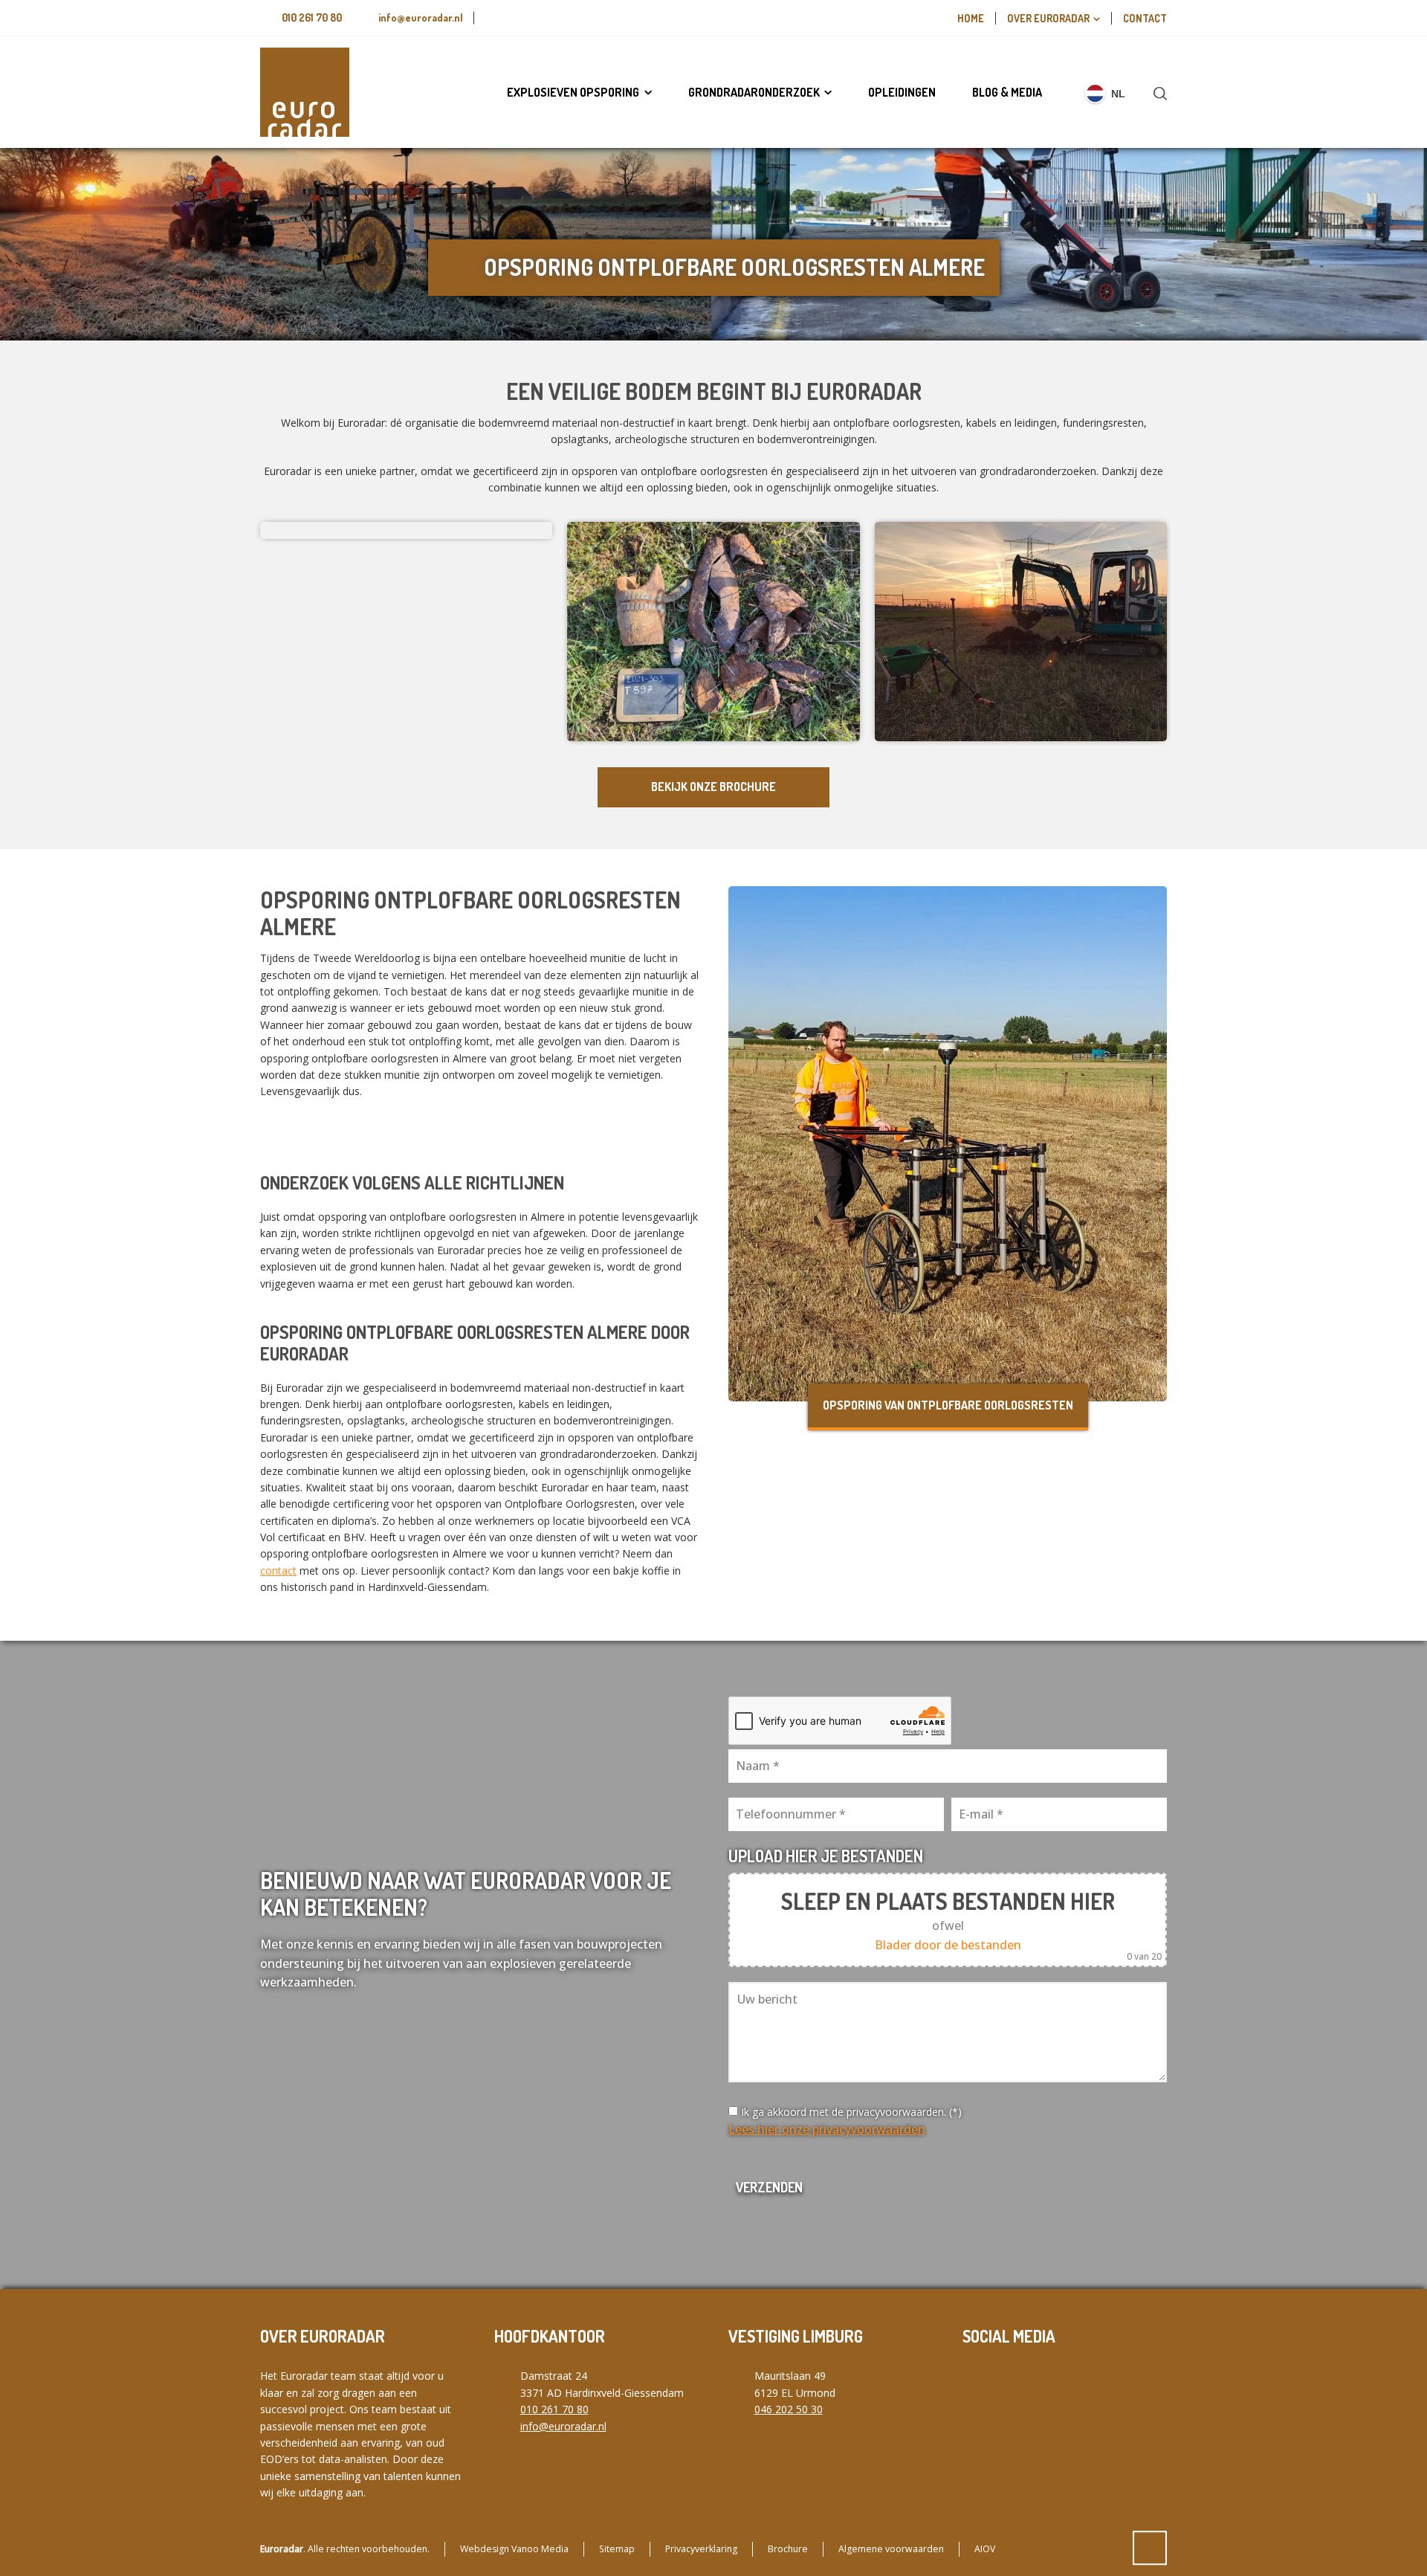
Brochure (788, 2549)
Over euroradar (1048, 18)
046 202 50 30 (789, 2409)
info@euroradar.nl (421, 17)
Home (971, 18)
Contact (1145, 18)
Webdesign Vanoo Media (514, 2549)
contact (278, 1571)
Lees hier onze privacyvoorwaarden (827, 2129)
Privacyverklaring (701, 2549)
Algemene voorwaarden (891, 2549)
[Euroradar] (305, 92)
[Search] (1157, 93)
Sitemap (617, 2549)
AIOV (985, 2549)
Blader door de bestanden (948, 1945)
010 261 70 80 (312, 17)
